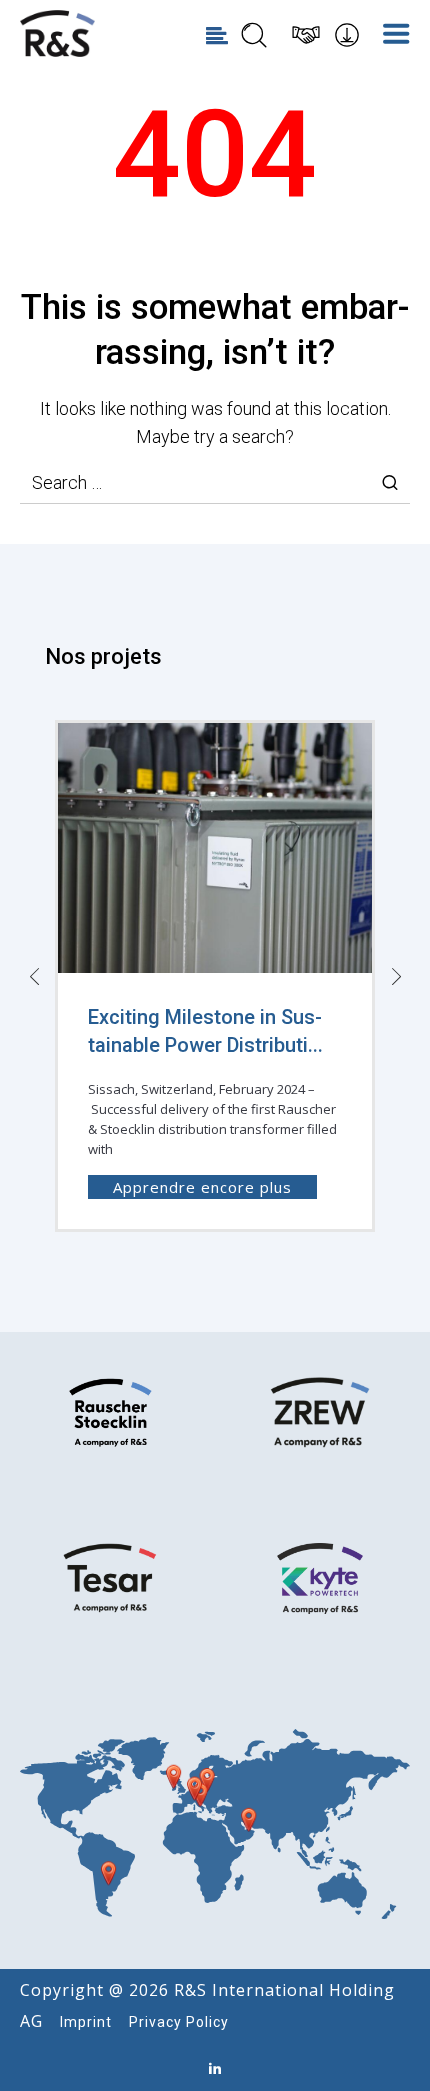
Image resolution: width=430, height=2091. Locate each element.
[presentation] (34, 976)
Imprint (86, 2022)
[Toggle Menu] (399, 35)
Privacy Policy (179, 2022)
